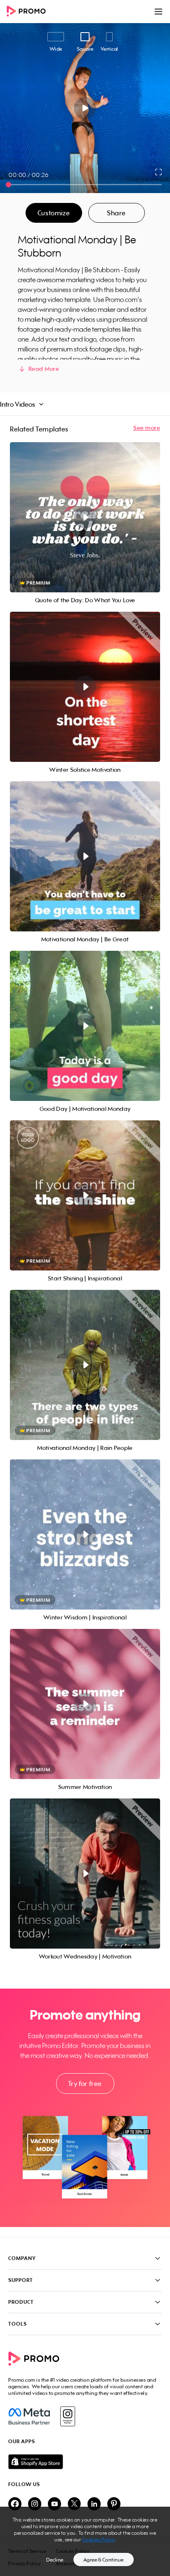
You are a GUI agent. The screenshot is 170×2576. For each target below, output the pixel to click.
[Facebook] (29, 2416)
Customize (54, 213)
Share (116, 213)
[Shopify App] (85, 2462)
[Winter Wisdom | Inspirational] (85, 1534)
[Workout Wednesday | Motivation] (85, 1874)
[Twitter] (74, 2504)
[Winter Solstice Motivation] (85, 687)
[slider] (8, 185)
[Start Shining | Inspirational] (85, 1195)
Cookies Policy (99, 2539)
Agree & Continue (104, 2560)
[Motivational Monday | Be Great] (85, 856)
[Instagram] (67, 2416)
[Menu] (158, 12)
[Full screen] (159, 172)
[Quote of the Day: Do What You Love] (85, 517)
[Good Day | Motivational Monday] (85, 1026)
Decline (55, 2560)
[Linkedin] (94, 2504)
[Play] (85, 108)
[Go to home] (29, 12)
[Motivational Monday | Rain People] (85, 1365)
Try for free (85, 2083)
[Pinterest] (114, 2504)
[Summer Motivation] (85, 1704)
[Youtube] (54, 2504)
